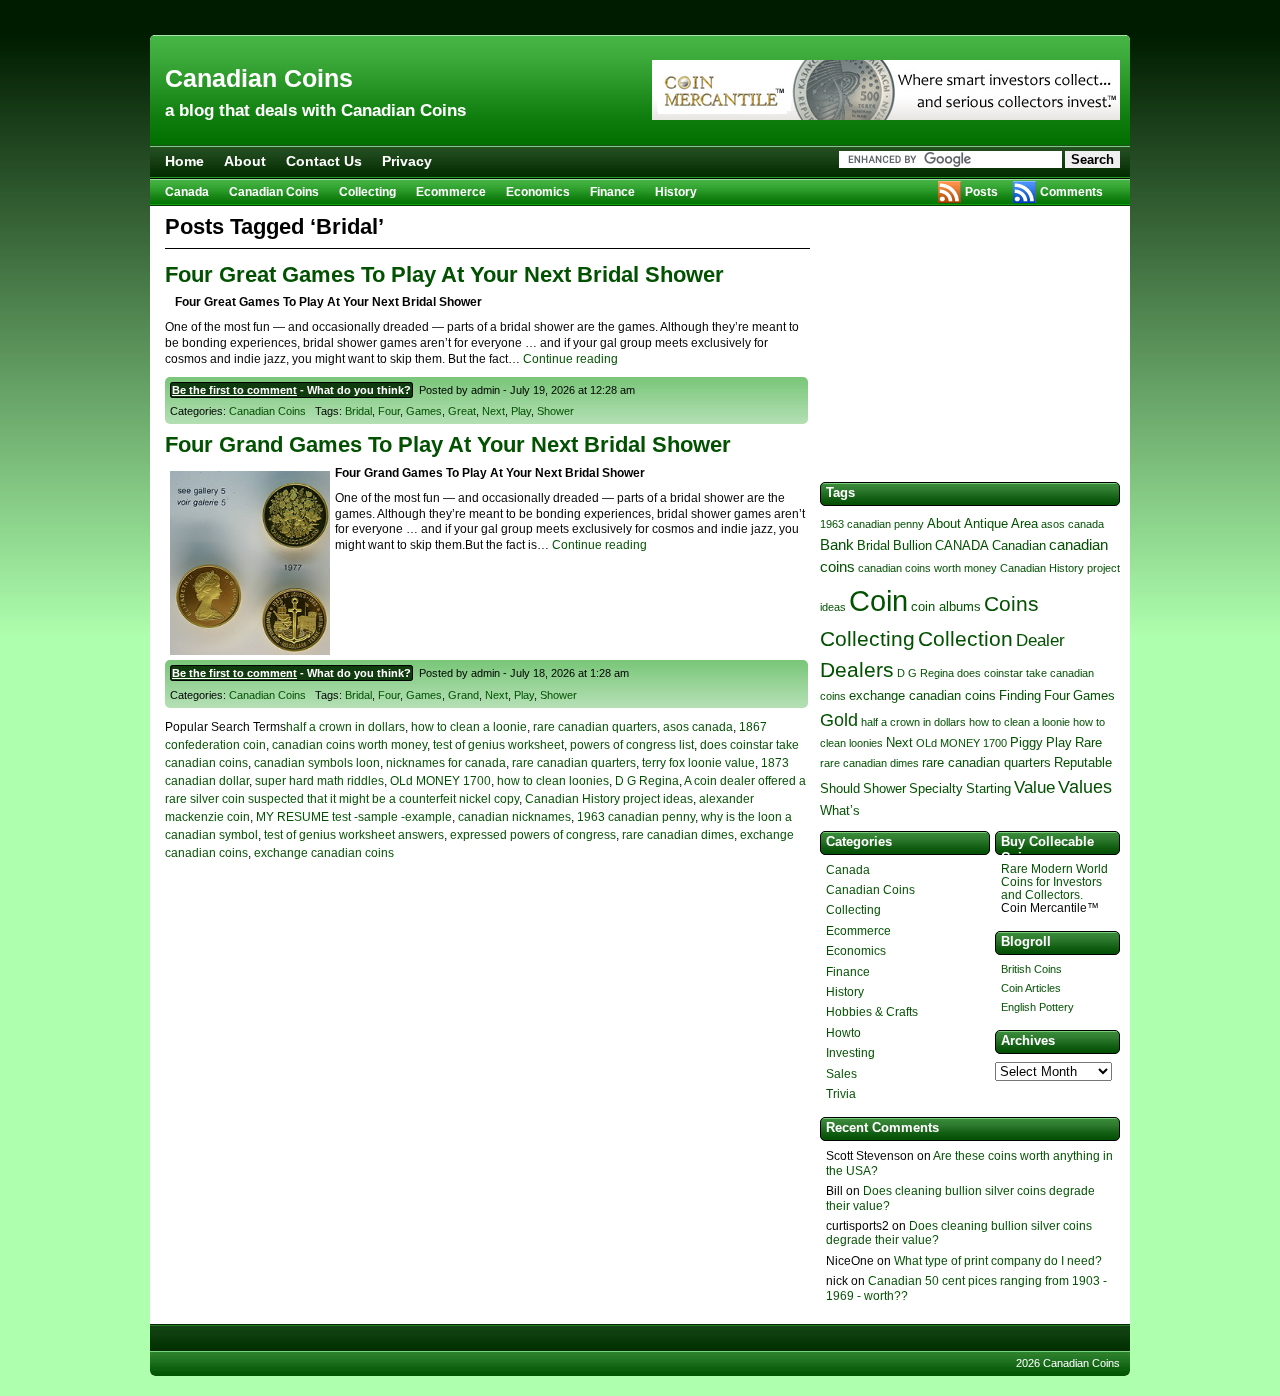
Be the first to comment (234, 390)
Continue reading (570, 359)
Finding (1020, 695)
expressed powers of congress (533, 835)
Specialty (936, 788)
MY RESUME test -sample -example (354, 817)
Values (1085, 786)
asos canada (698, 727)
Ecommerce (451, 192)
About (245, 161)
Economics (538, 192)
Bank (837, 545)
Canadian (1019, 545)
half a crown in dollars (345, 727)
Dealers (857, 669)
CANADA (962, 545)
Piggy (1026, 742)
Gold (839, 719)
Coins (1011, 603)
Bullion (912, 545)
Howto (843, 1033)
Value (1034, 787)
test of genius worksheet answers (354, 835)
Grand (463, 695)
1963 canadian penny (636, 817)
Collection (965, 638)
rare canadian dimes (678, 835)
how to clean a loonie (469, 727)
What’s (840, 810)
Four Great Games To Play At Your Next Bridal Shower (444, 274)
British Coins (1031, 969)
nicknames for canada (446, 763)
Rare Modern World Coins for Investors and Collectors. (1054, 882)
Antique (986, 523)
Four (389, 411)
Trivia (841, 1094)
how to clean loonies (553, 781)
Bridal (358, 411)
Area (1024, 523)
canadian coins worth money (349, 745)
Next (493, 411)
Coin (878, 600)
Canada (187, 192)
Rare (1088, 742)
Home (184, 161)
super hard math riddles (319, 781)
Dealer (1040, 640)
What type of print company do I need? (998, 1261)
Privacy (407, 161)
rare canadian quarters (595, 727)
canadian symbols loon (317, 763)
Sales (841, 1074)
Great (462, 411)
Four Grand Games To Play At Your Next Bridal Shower (448, 444)
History (676, 192)
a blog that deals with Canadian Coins (315, 110)
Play (521, 411)
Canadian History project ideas (609, 799)
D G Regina (647, 781)
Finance (612, 192)
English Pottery (1037, 1007)
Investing (850, 1053)
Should (840, 788)
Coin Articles (1031, 988)
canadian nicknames (514, 817)
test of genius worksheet (498, 745)
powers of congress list (632, 745)
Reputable (1083, 762)
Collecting (367, 192)
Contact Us (324, 161)
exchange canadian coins (324, 853)
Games (424, 411)
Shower (555, 411)
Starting (988, 788)
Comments (1071, 192)
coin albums (946, 606)
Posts (981, 192)
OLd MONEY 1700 (440, 781)
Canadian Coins (259, 78)
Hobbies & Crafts (872, 1012)
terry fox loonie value (698, 763)
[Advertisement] (640, 17)
